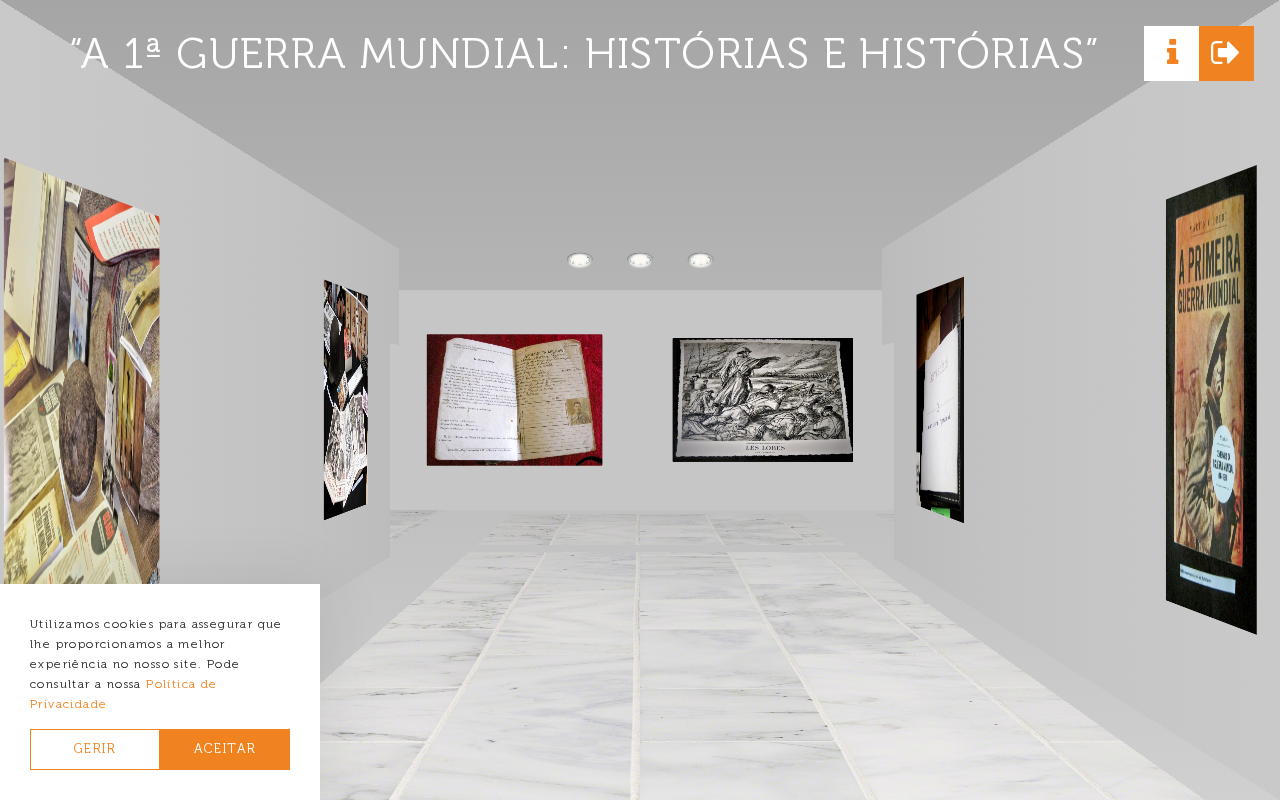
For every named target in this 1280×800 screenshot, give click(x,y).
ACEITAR (225, 748)
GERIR (95, 748)
